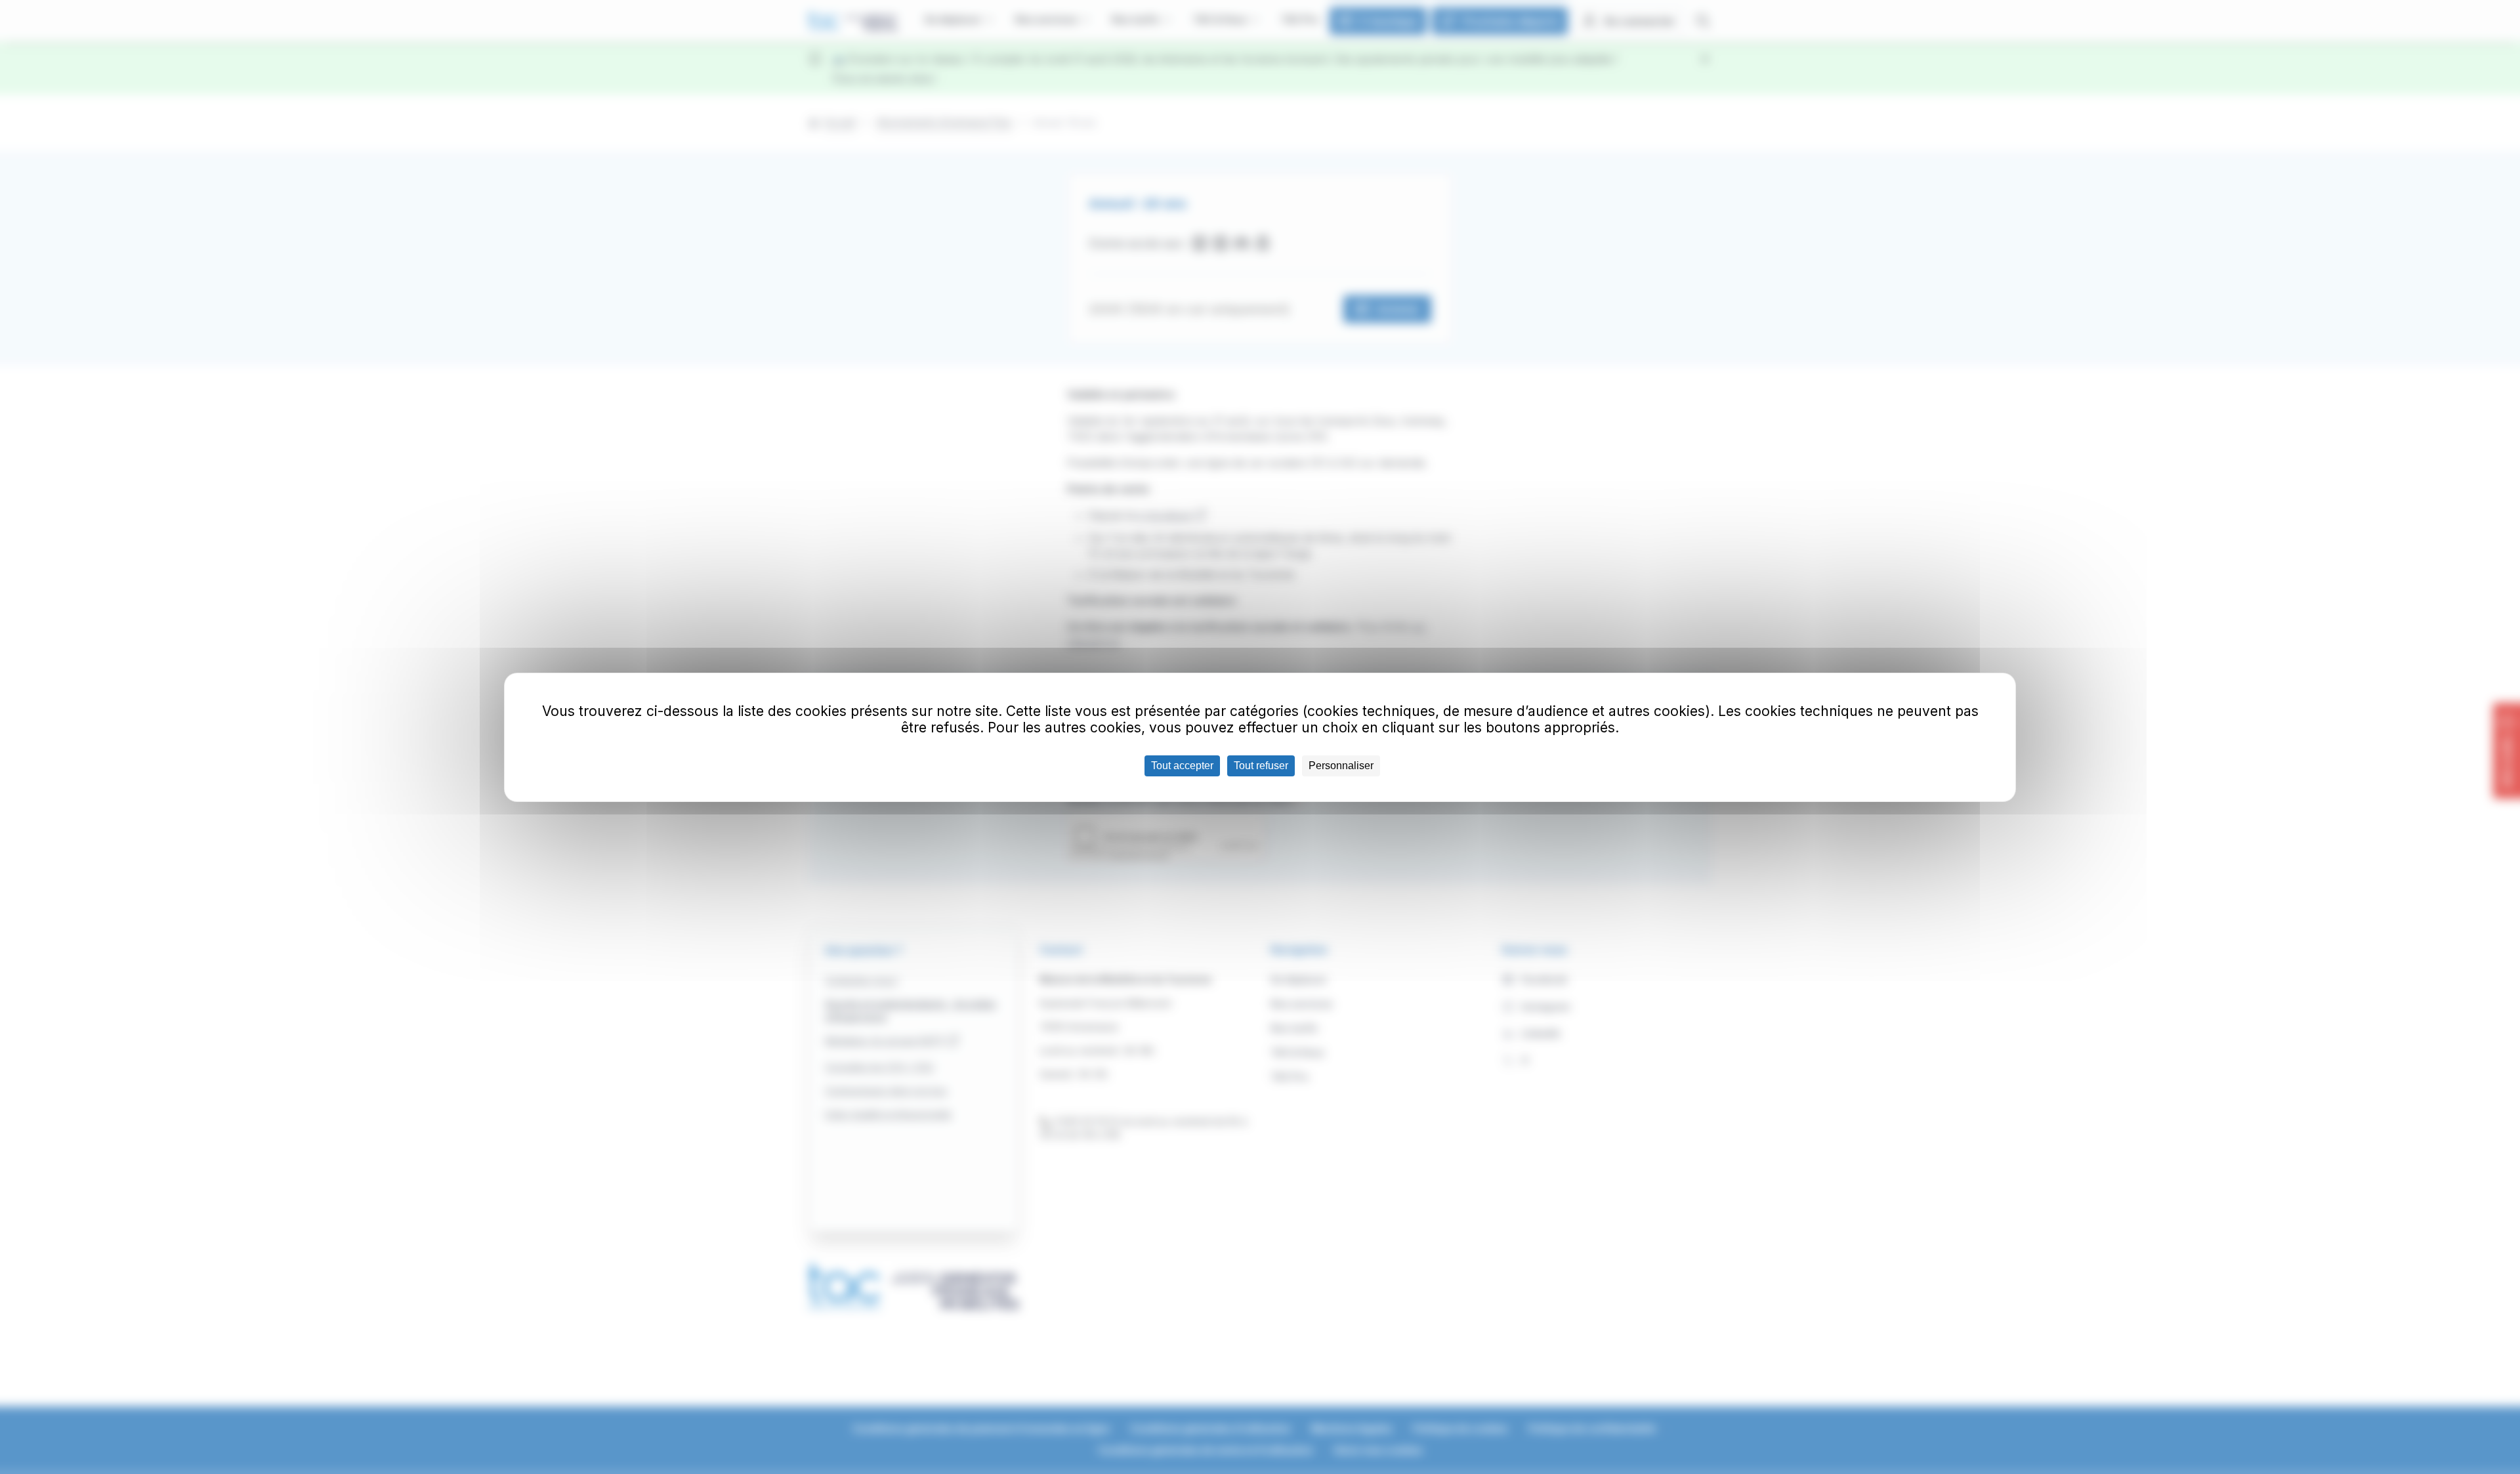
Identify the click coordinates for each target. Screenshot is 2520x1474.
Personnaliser (1341, 766)
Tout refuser (1261, 766)
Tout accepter (1182, 766)
